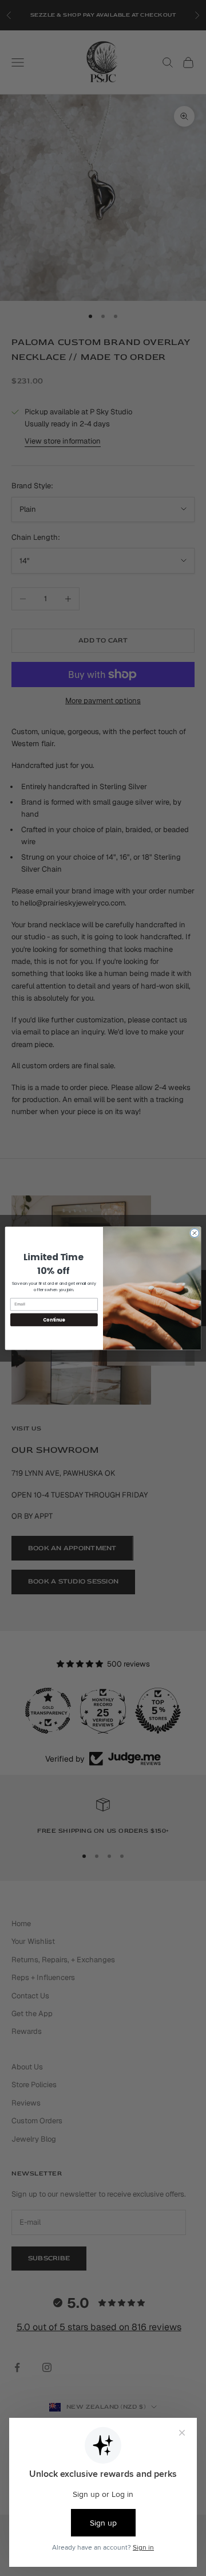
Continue (54, 1320)
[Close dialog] (194, 1232)
